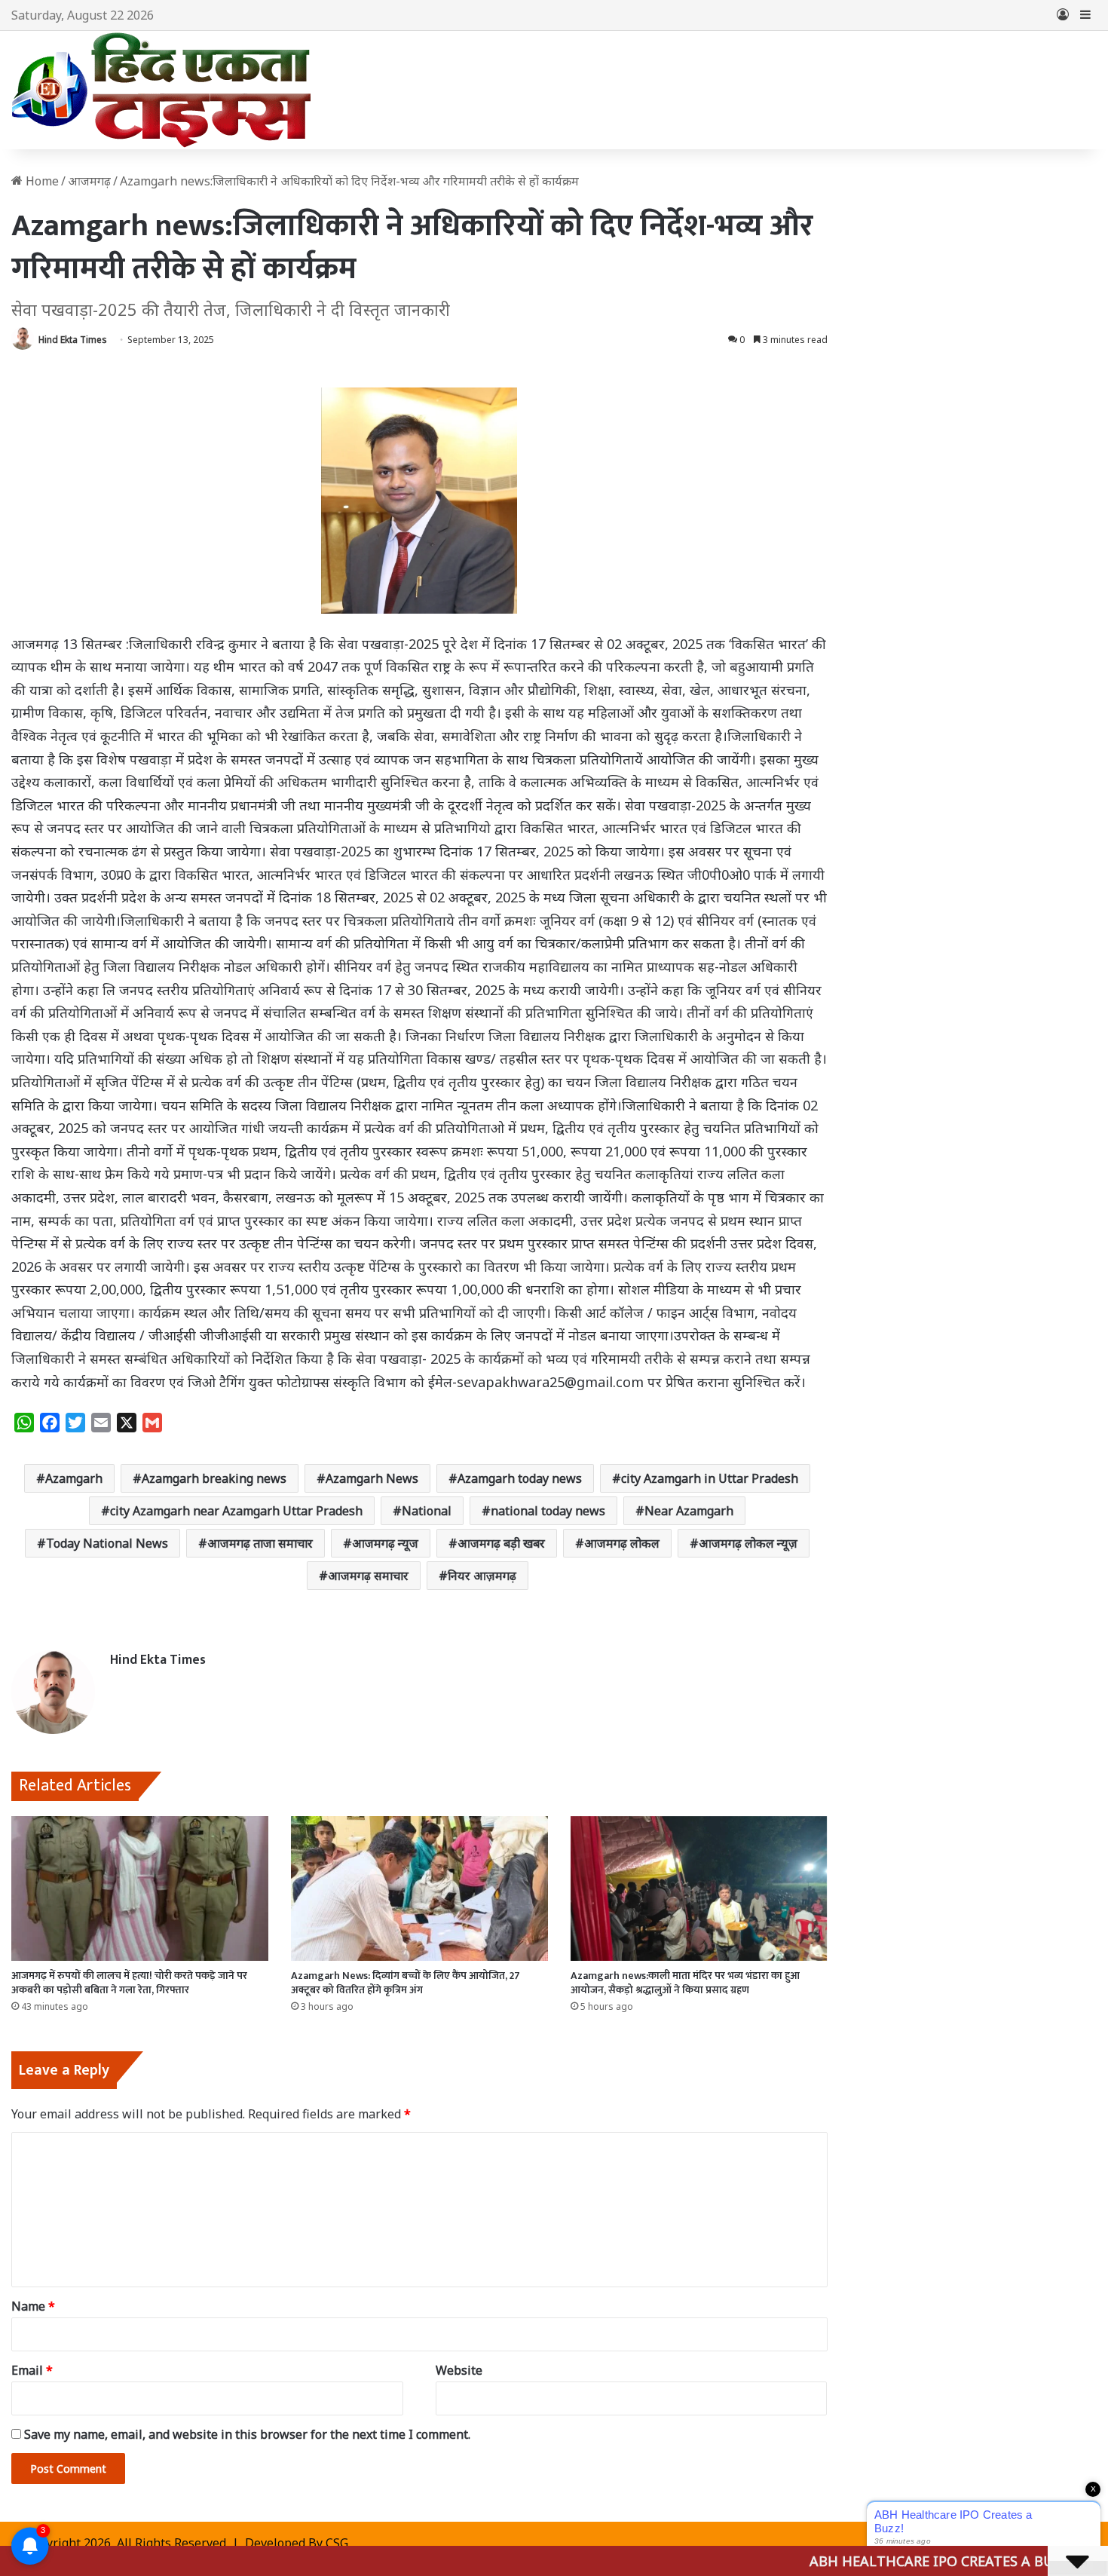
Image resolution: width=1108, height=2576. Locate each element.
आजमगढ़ (89, 181)
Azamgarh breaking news (214, 1478)
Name (33, 2306)
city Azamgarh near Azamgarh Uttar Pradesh (236, 1511)
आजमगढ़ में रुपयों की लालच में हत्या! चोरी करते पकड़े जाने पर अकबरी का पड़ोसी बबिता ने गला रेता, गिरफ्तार (129, 1983)
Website (459, 2370)
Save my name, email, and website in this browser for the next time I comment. (247, 2434)
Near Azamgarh (689, 1511)
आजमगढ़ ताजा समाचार (260, 1543)
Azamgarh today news (520, 1478)
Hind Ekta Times (73, 340)
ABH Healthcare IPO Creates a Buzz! (862, 2561)
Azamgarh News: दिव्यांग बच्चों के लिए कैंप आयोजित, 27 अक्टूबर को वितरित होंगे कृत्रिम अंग (406, 1983)
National (427, 1511)
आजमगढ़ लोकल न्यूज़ (748, 1543)
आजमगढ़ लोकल (622, 1543)
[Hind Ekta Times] (162, 90)
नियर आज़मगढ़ (482, 1576)
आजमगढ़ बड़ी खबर (501, 1543)
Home (41, 181)
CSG (337, 2543)
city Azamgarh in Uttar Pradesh (710, 1478)
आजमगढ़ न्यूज (385, 1543)
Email (32, 2370)
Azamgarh (74, 1478)
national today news (548, 1511)
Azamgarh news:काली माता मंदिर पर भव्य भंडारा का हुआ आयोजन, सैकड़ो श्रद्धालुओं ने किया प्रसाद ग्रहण (685, 1983)
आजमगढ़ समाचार (368, 1576)
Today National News (107, 1543)
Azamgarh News (372, 1478)
